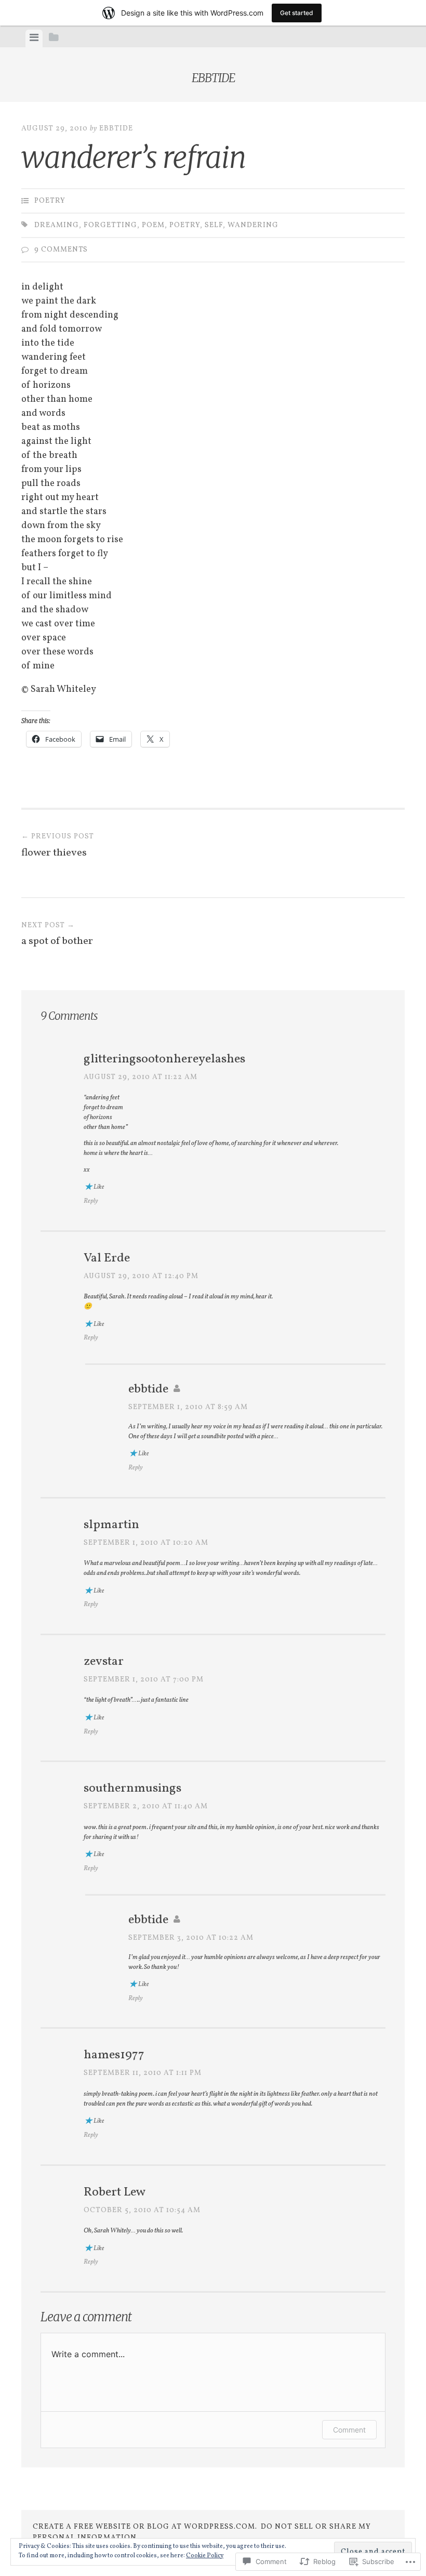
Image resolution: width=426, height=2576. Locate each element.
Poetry (50, 201)
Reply (91, 1201)
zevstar (104, 1662)
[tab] (34, 38)
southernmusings (132, 1789)
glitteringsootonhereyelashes (164, 1059)
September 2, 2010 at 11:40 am (146, 1806)
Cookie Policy (205, 2556)
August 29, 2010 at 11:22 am (141, 1077)
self (214, 225)
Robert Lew (115, 2192)
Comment (349, 2430)
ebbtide (213, 78)
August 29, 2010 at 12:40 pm (141, 1276)
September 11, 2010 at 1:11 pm (143, 2073)
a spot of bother (57, 935)
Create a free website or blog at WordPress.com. (145, 2527)
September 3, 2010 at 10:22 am (191, 1938)
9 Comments (61, 250)
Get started (297, 13)
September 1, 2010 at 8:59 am (188, 1407)
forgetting (110, 225)
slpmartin (111, 1525)
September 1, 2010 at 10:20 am (146, 1543)
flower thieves (58, 846)
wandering (253, 225)
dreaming (57, 225)
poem (153, 225)
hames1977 (114, 2055)
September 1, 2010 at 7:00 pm (144, 1680)
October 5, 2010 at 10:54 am (142, 2210)
